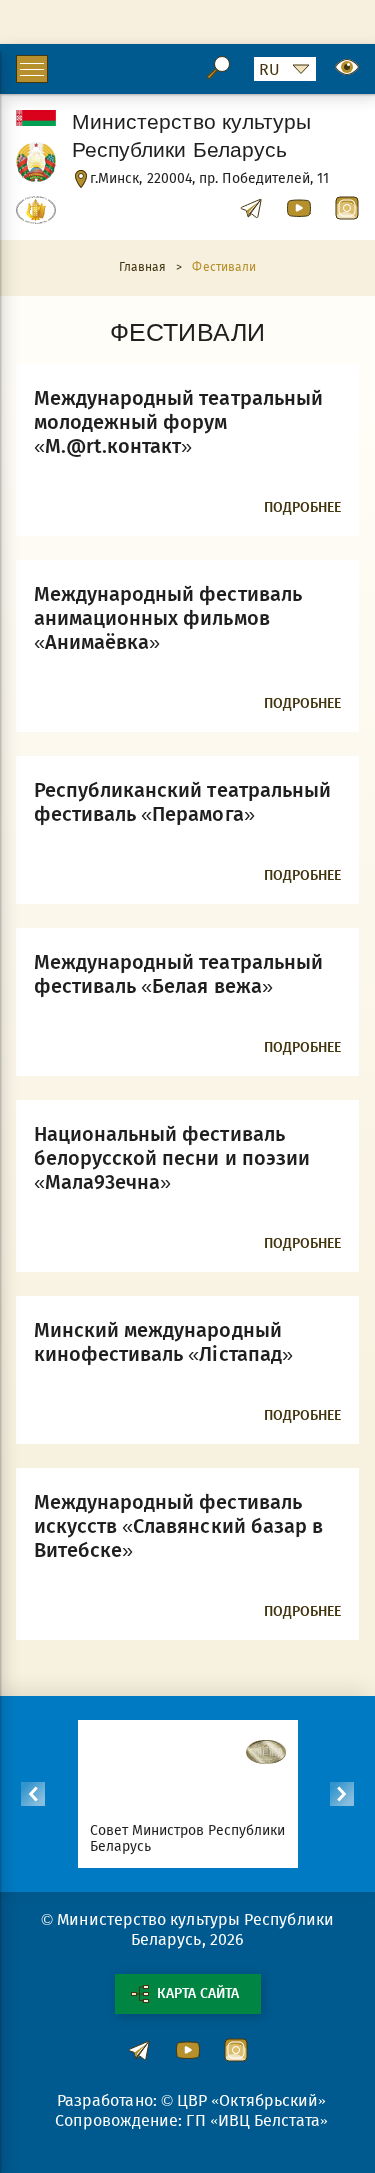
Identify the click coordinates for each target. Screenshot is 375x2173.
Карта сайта (198, 1993)
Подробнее (302, 507)
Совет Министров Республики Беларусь (188, 1838)
